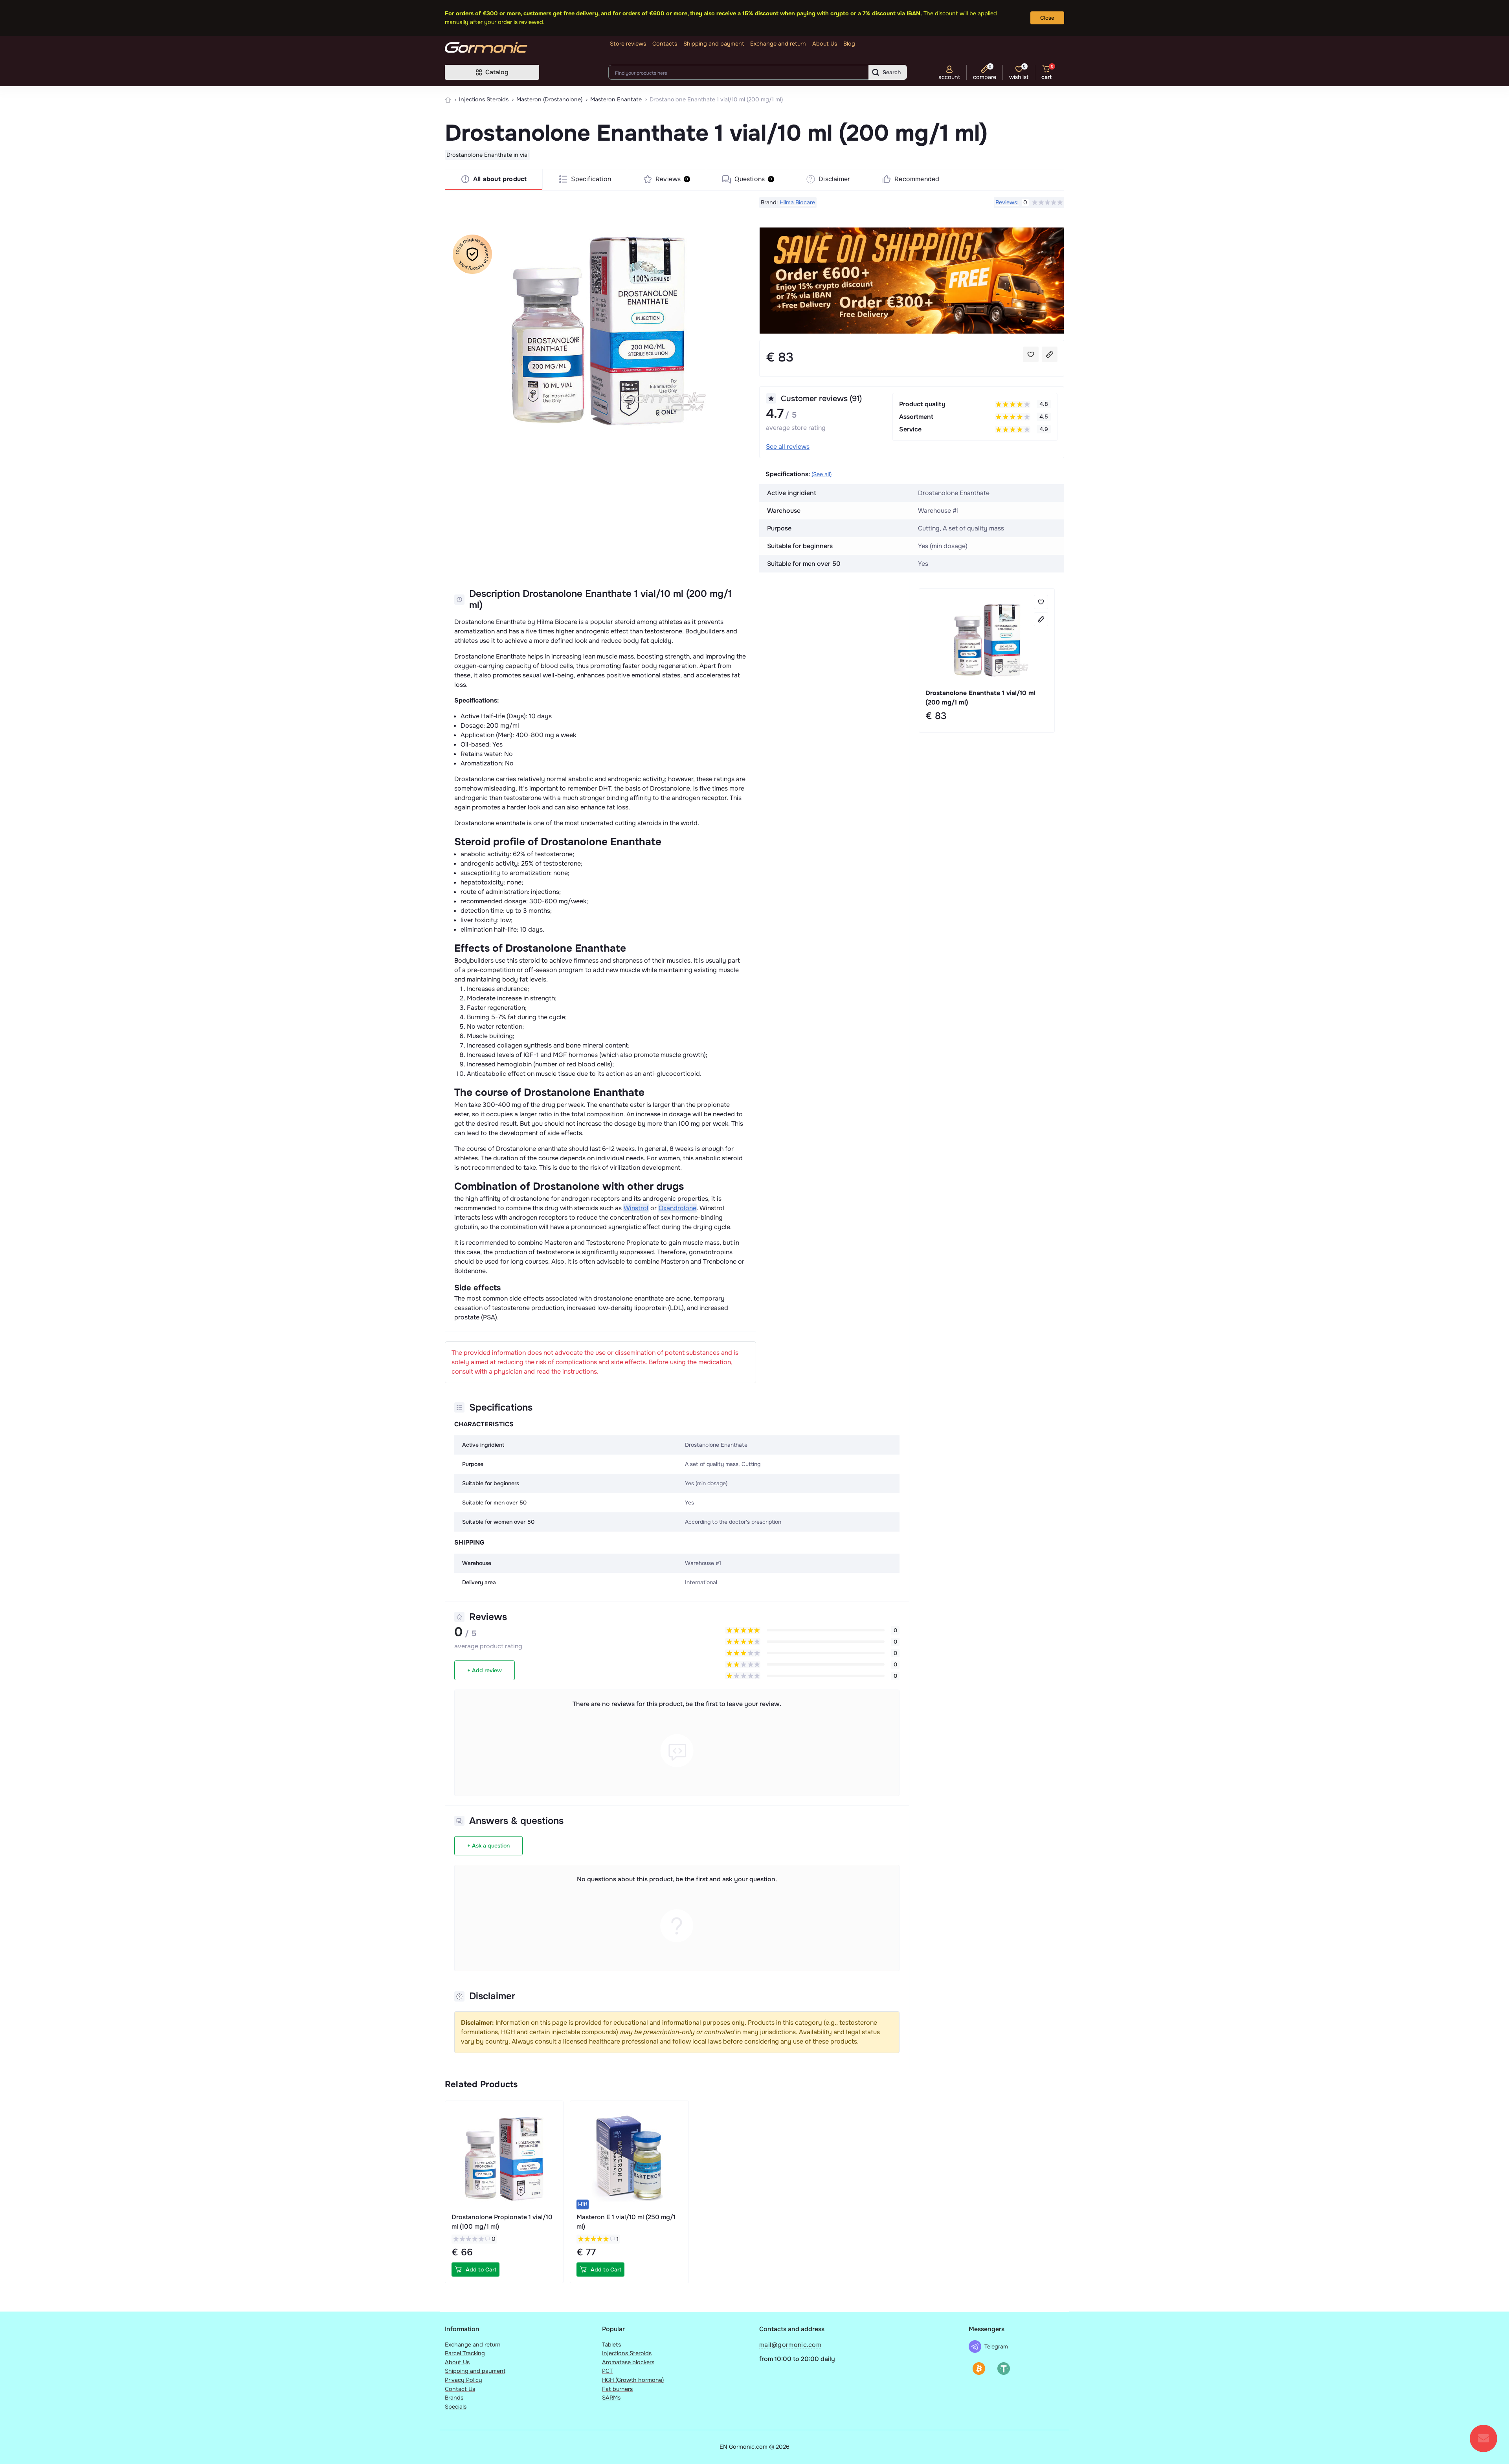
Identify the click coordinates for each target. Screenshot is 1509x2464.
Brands (454, 2398)
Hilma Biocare (797, 202)
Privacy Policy (464, 2380)
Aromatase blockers (628, 2362)
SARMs (611, 2398)
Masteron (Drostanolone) (549, 99)
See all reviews (788, 447)
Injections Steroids (484, 99)
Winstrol (636, 1208)
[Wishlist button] (1031, 354)
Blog (849, 44)
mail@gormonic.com (790, 2345)
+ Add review (485, 1670)
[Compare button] (1050, 354)
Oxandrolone (677, 1208)
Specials (456, 2407)
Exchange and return (778, 44)
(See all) (822, 474)
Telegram (996, 2347)
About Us (825, 44)
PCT (607, 2371)
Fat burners (617, 2389)
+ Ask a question (488, 1846)
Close (1047, 18)
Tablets (611, 2345)
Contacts (665, 44)
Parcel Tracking (465, 2353)
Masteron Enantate (616, 99)
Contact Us (460, 2389)
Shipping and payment (714, 44)
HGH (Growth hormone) (633, 2380)
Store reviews (628, 44)
